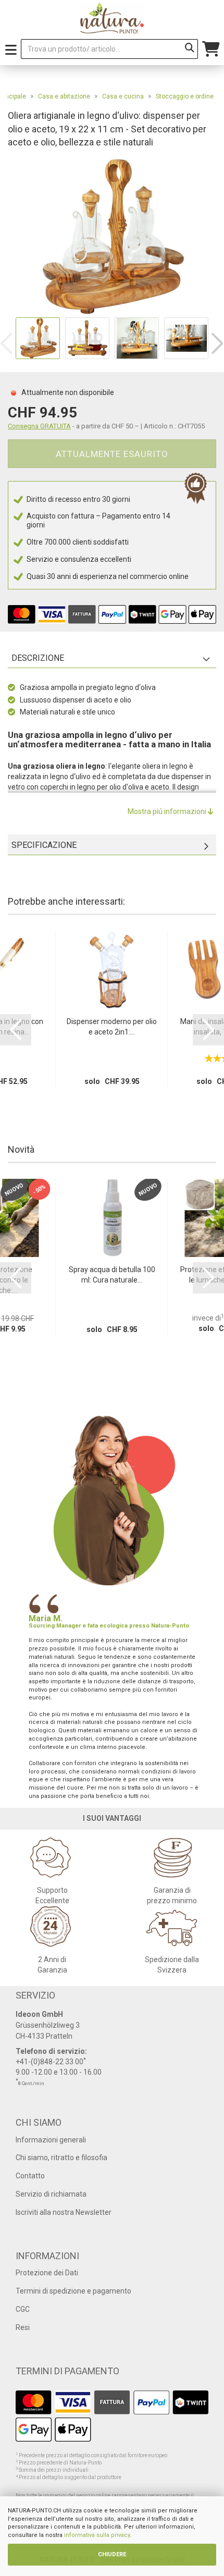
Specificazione (44, 845)
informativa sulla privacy (97, 2535)
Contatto (30, 2176)
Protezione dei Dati (47, 2273)
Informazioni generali (51, 2140)
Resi (23, 2327)
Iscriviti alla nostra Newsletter (64, 2212)
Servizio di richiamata (51, 2194)
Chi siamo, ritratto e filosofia (61, 2158)
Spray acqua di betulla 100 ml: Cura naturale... (112, 1275)
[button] (217, 343)
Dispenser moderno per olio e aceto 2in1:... (112, 1027)
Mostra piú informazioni (168, 811)
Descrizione (38, 658)
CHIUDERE (112, 2554)
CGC (23, 2309)
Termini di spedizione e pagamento (73, 2291)
